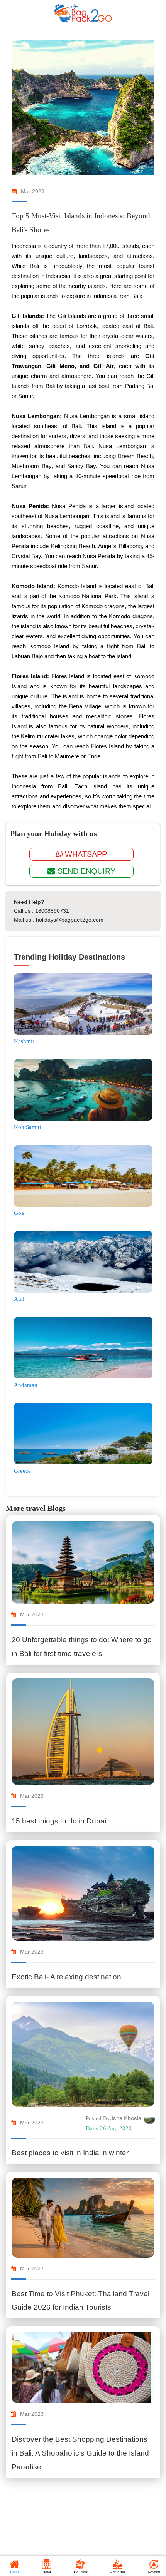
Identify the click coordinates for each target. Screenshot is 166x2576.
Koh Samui (27, 1127)
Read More (83, 1674)
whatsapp (85, 854)
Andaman (26, 1385)
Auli (19, 1299)
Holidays (81, 2572)
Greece (22, 1471)
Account (154, 2572)
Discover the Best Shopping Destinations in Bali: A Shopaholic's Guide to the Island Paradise (80, 2453)
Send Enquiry (85, 871)
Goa (19, 1213)
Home (15, 2572)
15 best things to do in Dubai (59, 1821)
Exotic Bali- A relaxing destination (66, 1977)
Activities (118, 2572)
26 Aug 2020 (109, 2128)
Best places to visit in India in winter (70, 2153)
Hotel (47, 2572)
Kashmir (24, 1041)
